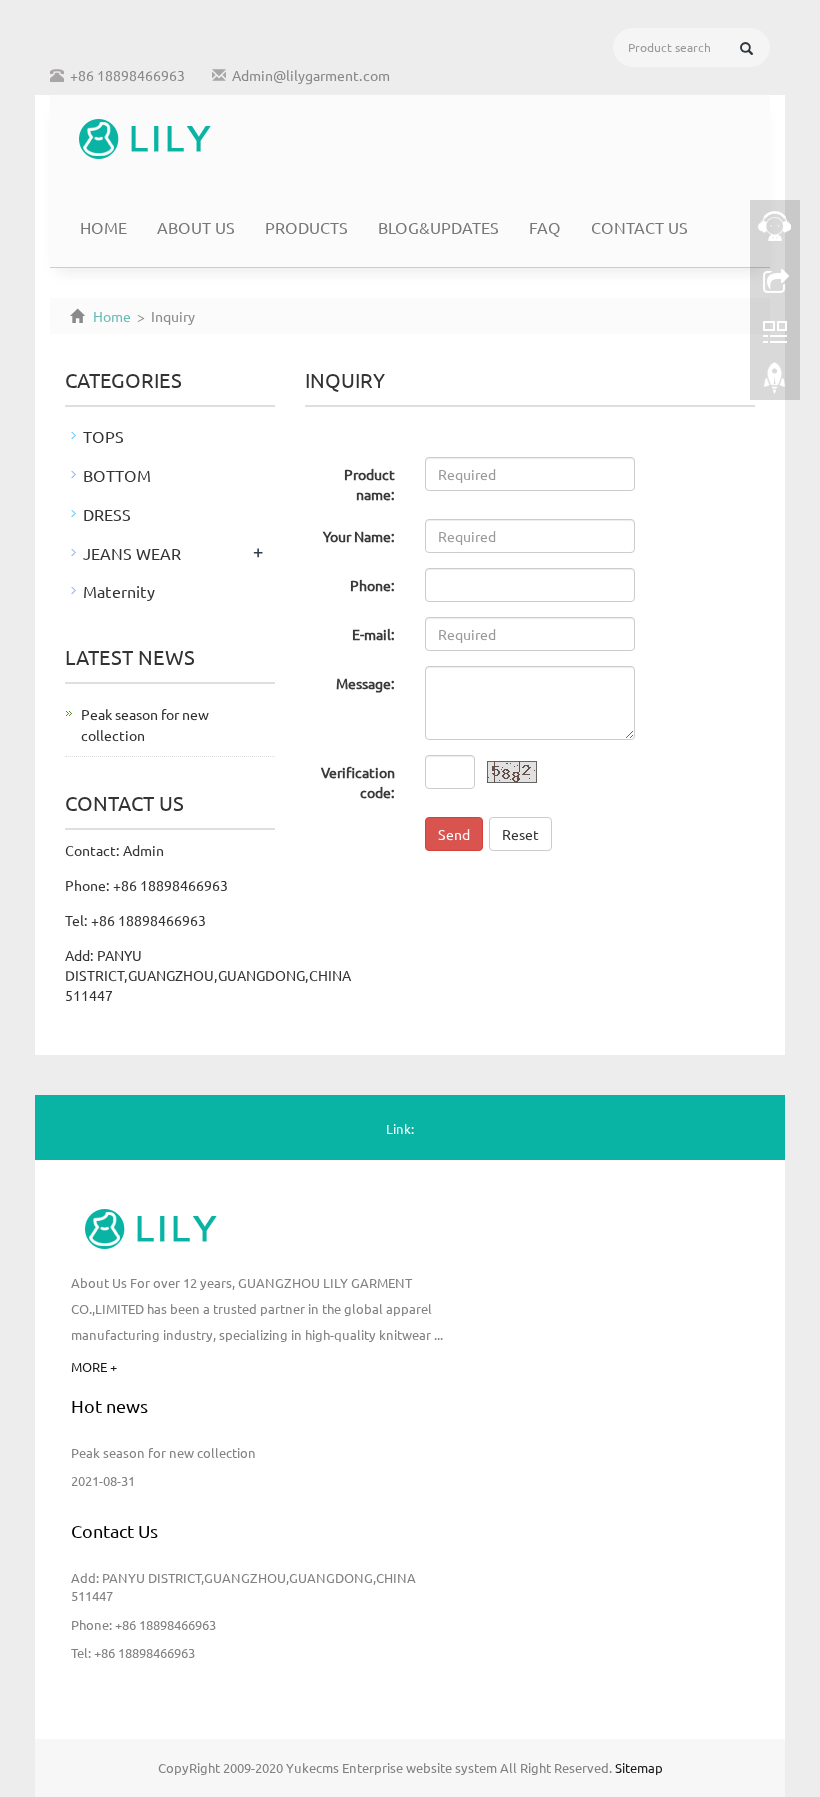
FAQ (545, 227)
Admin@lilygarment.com (311, 75)
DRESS (107, 514)
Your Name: (359, 536)
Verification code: (358, 782)
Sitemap (639, 1767)
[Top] (775, 383)
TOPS (103, 436)
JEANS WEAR (132, 553)
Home (103, 227)
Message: (365, 683)
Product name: (369, 484)
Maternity (119, 591)
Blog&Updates (438, 227)
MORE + (94, 1366)
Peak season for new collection (163, 1452)
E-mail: (373, 634)
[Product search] (746, 48)
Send (454, 834)
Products (306, 227)
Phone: (372, 585)
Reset (520, 834)
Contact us (639, 227)
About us (196, 227)
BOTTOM (117, 475)
